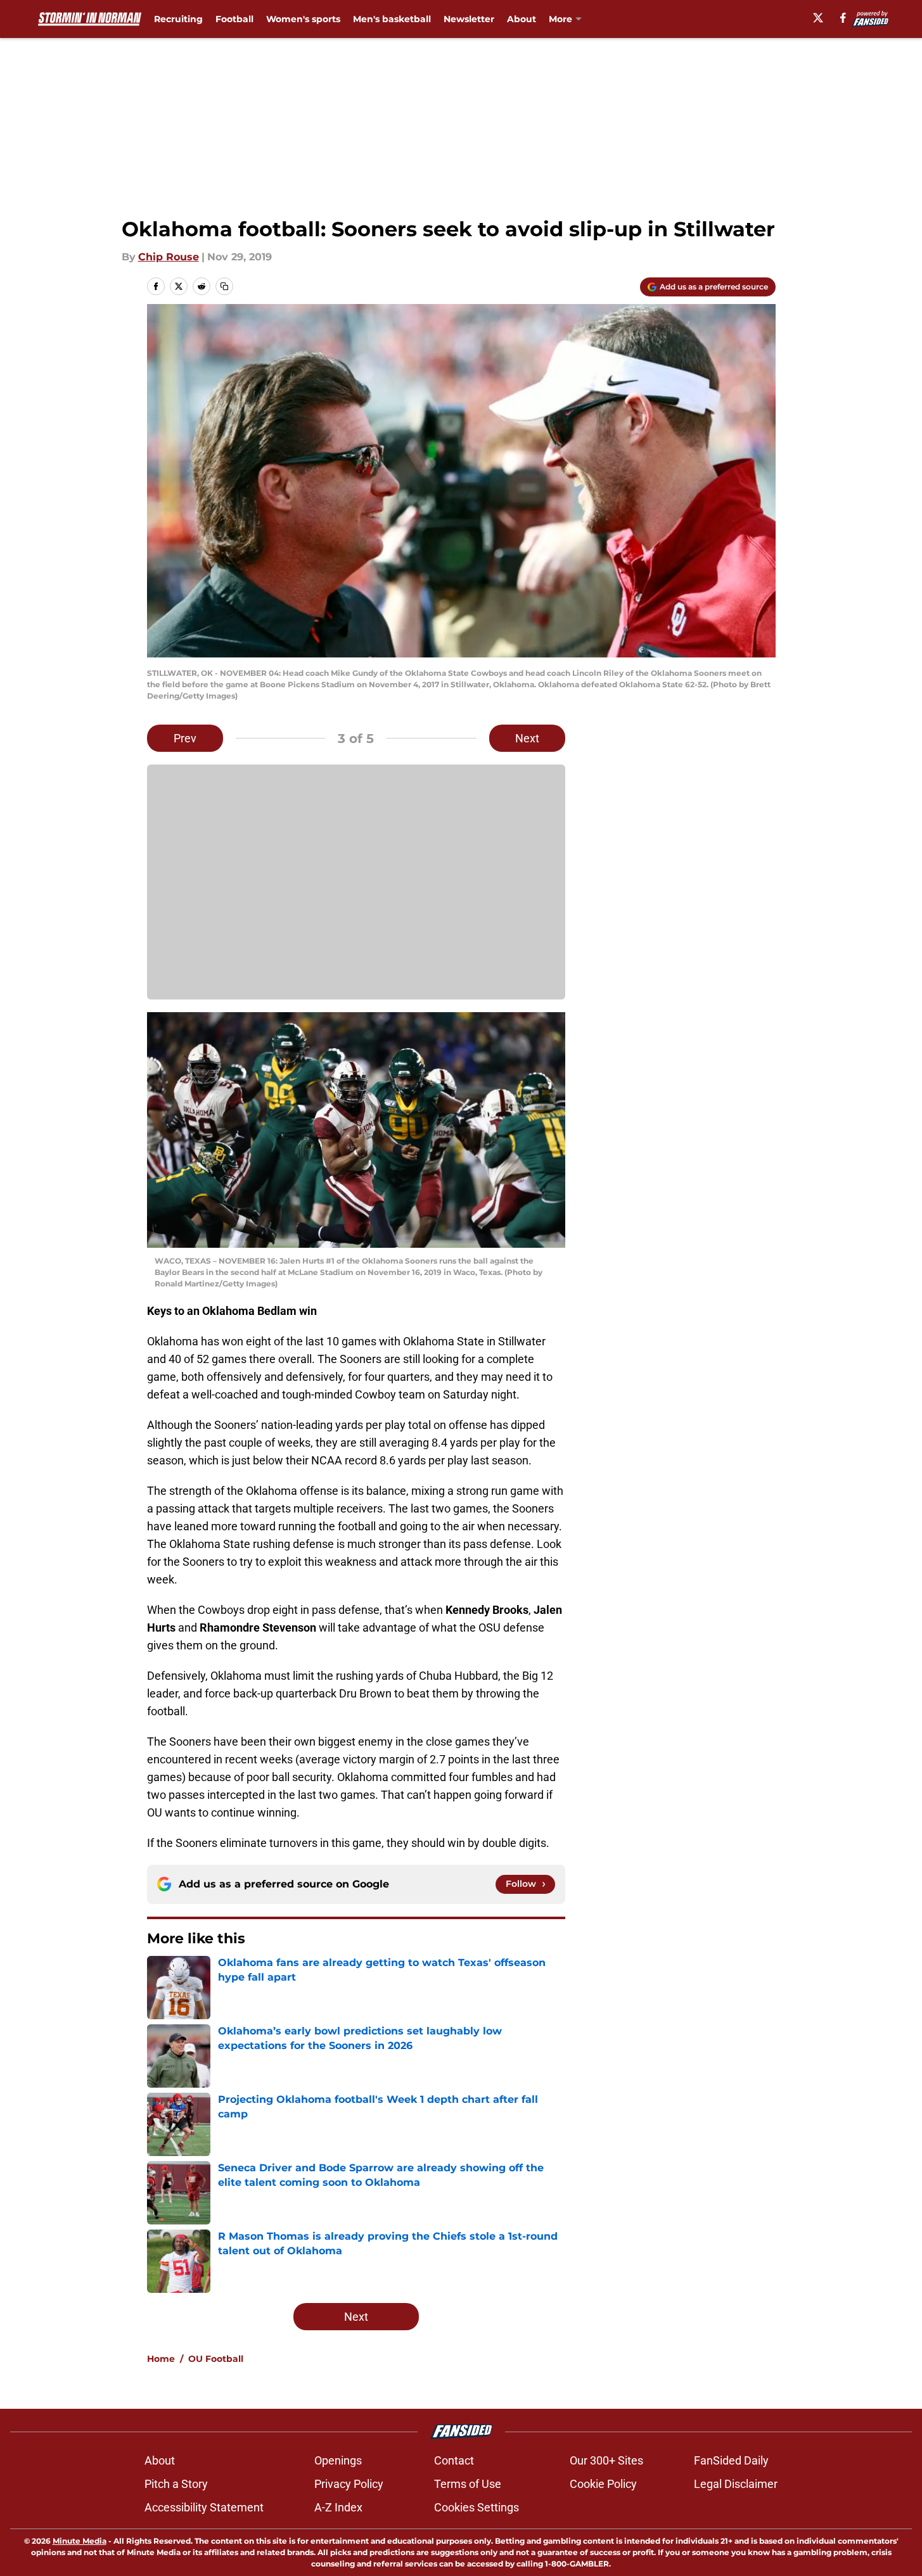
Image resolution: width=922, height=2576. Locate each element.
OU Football (216, 2359)
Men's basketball (392, 19)
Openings (338, 2460)
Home (161, 2359)
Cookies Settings (477, 2507)
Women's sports (303, 19)
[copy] (224, 286)
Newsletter (469, 19)
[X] (818, 18)
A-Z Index (338, 2507)
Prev (185, 738)
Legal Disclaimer (736, 2484)
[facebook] (843, 18)
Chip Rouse (169, 257)
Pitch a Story (176, 2484)
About (522, 19)
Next (527, 738)
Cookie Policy (603, 2484)
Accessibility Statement (204, 2507)
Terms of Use (468, 2484)
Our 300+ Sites (606, 2460)
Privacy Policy (349, 2484)
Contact (454, 2460)
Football (234, 19)
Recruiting (178, 19)
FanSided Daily (731, 2460)
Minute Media (80, 2541)
